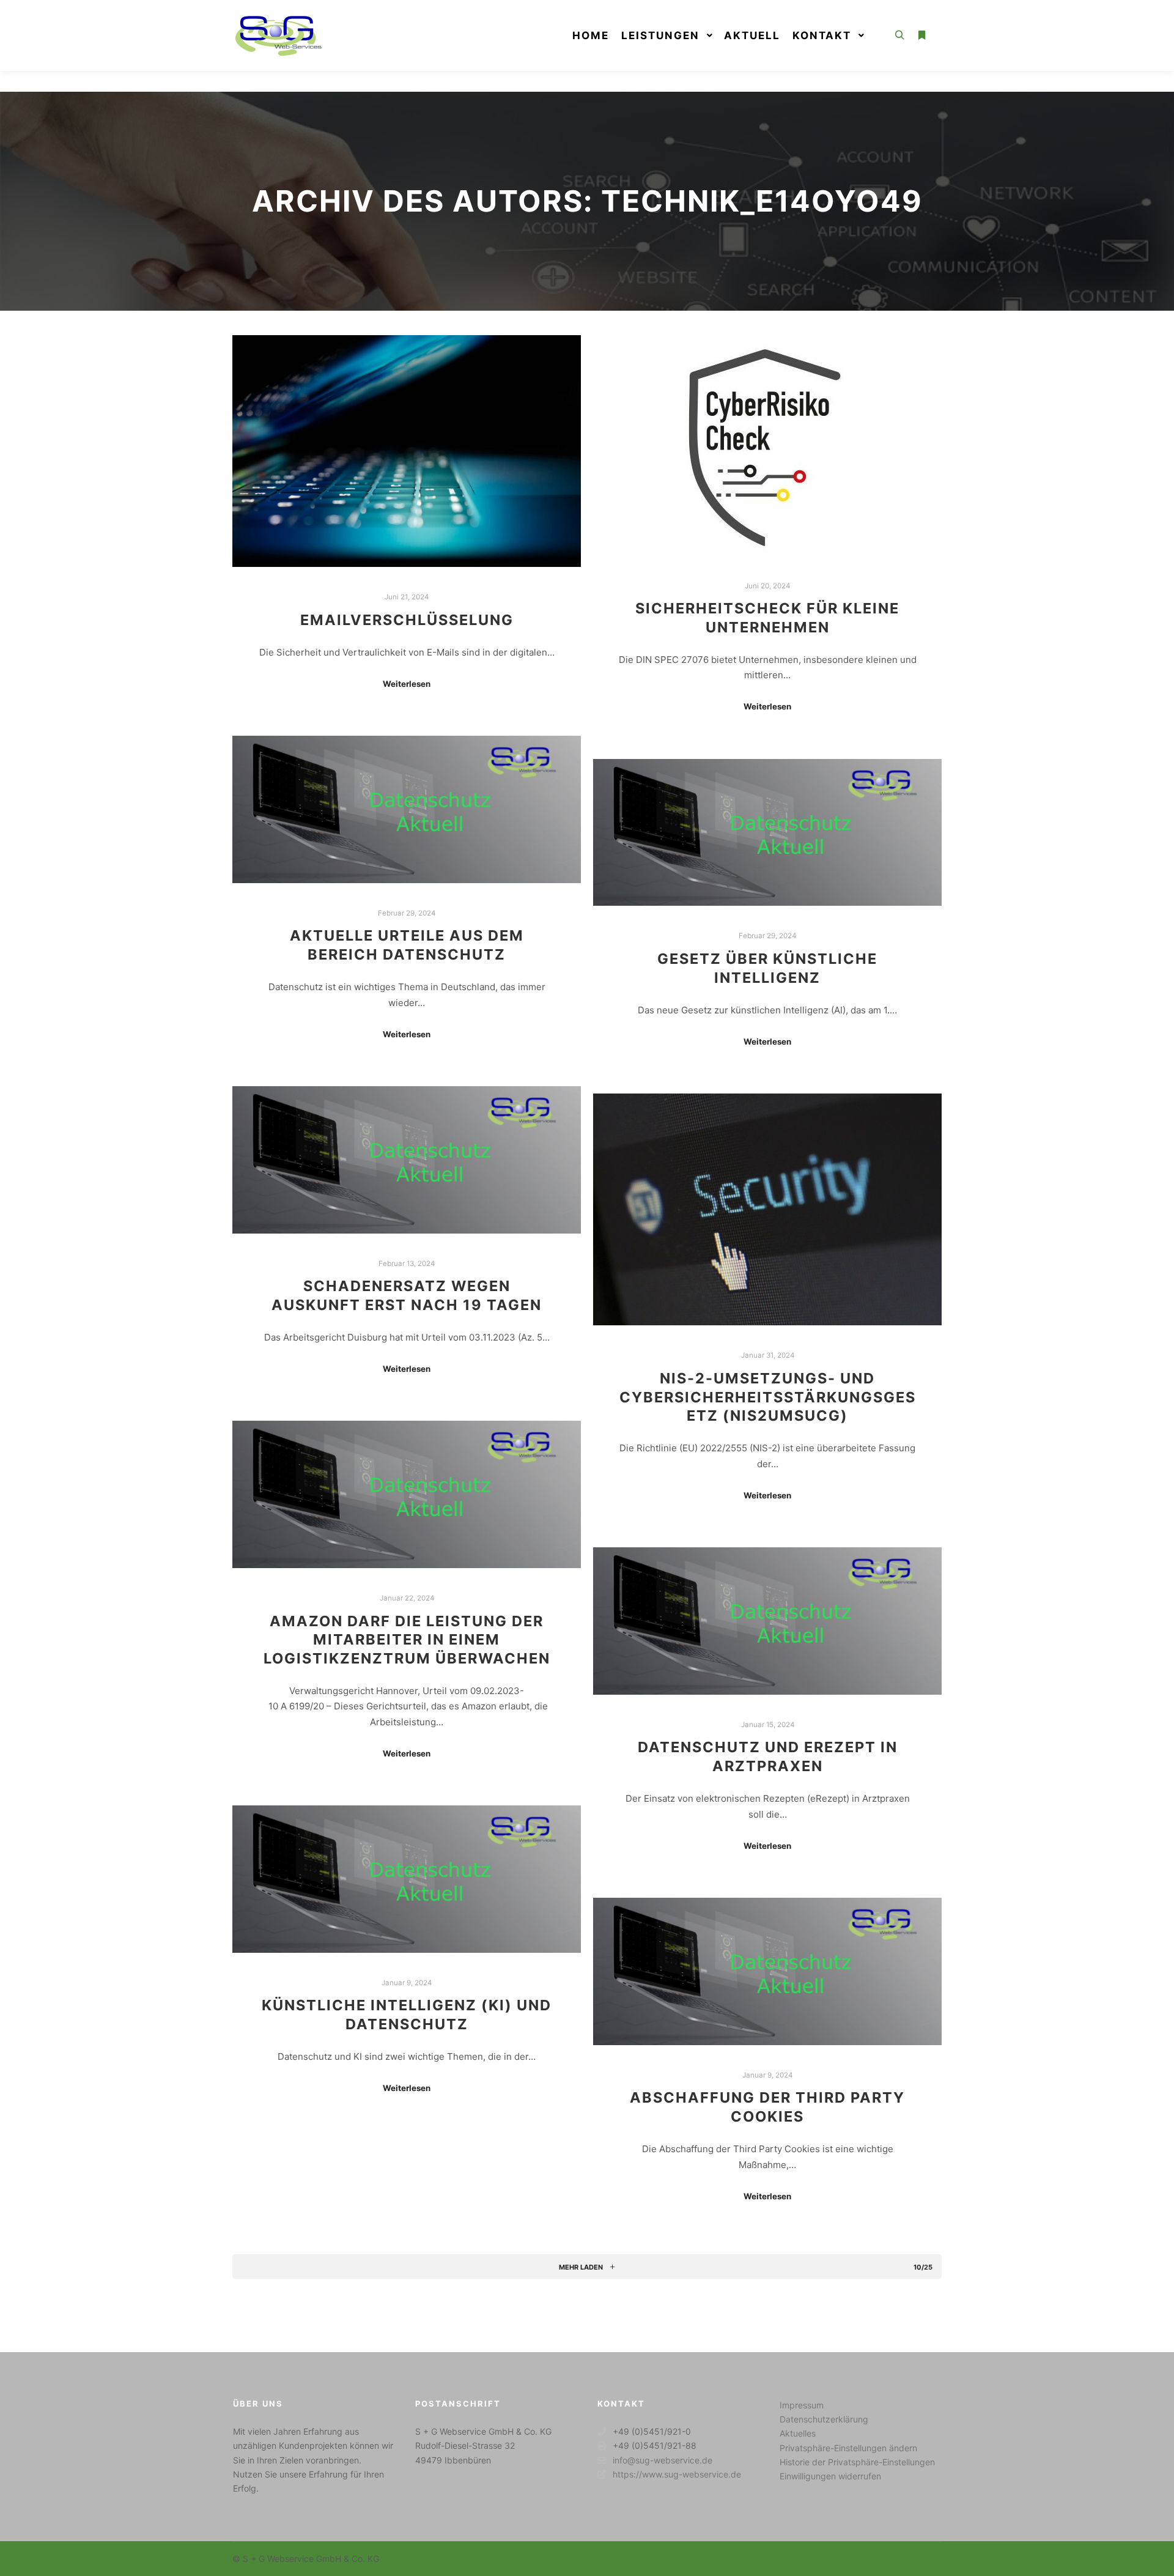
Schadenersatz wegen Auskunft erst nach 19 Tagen (407, 1295)
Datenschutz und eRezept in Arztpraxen (768, 1756)
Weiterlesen (407, 684)
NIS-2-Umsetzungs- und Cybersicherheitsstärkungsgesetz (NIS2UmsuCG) (768, 1397)
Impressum (802, 2405)
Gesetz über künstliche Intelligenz (767, 968)
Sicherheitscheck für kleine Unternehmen (767, 618)
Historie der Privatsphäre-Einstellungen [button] (857, 2462)
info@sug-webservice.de (663, 2460)
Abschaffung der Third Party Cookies (767, 2107)
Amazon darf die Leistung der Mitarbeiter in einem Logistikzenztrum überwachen (407, 1640)
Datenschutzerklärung (824, 2419)
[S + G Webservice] (278, 35)
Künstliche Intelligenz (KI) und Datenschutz (407, 2015)
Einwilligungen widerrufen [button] (830, 2476)
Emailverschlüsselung (407, 620)
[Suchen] (899, 35)
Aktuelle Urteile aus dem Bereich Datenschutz (407, 945)
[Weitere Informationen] (921, 35)
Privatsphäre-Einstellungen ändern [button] (848, 2448)
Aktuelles (798, 2433)
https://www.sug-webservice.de (677, 2474)
